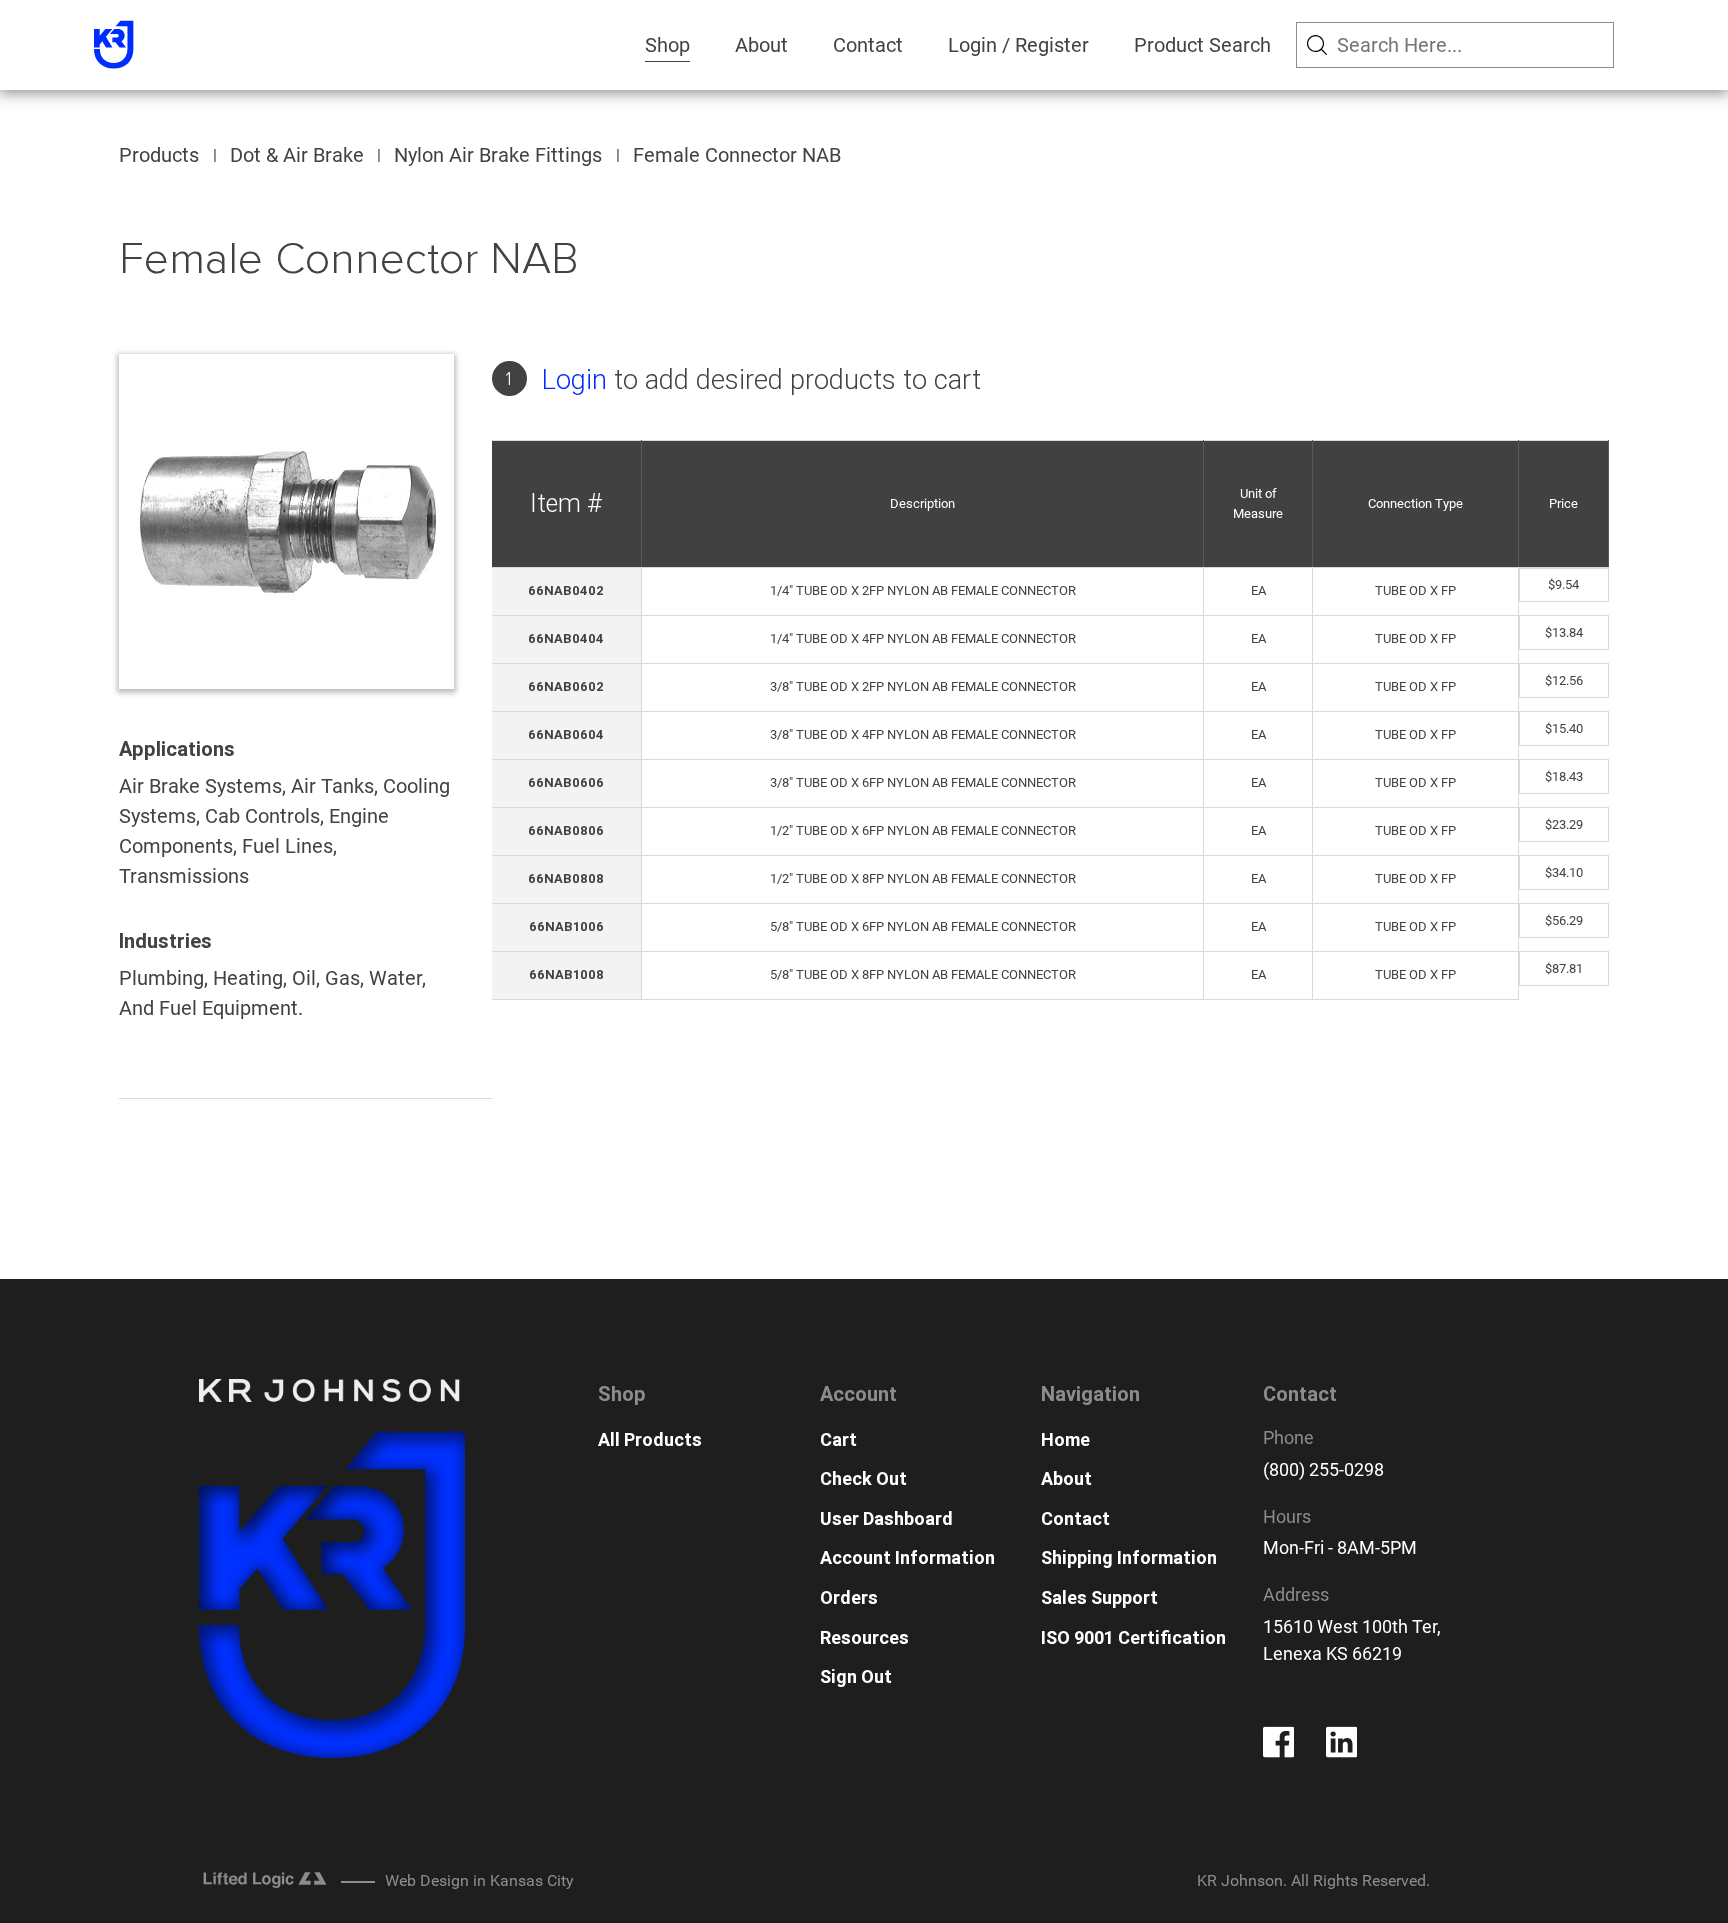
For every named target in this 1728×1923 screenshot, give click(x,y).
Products (159, 155)
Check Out (863, 1478)
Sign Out (856, 1676)
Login (574, 379)
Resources (864, 1637)
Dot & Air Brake (297, 155)
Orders (849, 1597)
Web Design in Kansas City (479, 1880)
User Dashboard (886, 1518)
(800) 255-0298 (1323, 1469)
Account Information (907, 1557)
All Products (650, 1439)
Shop (667, 45)
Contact (868, 45)
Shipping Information (1129, 1557)
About (761, 45)
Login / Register (1018, 45)
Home (1065, 1439)
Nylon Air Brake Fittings (498, 155)
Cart (838, 1439)
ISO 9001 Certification (1133, 1637)
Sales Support (1099, 1597)
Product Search (1202, 45)
